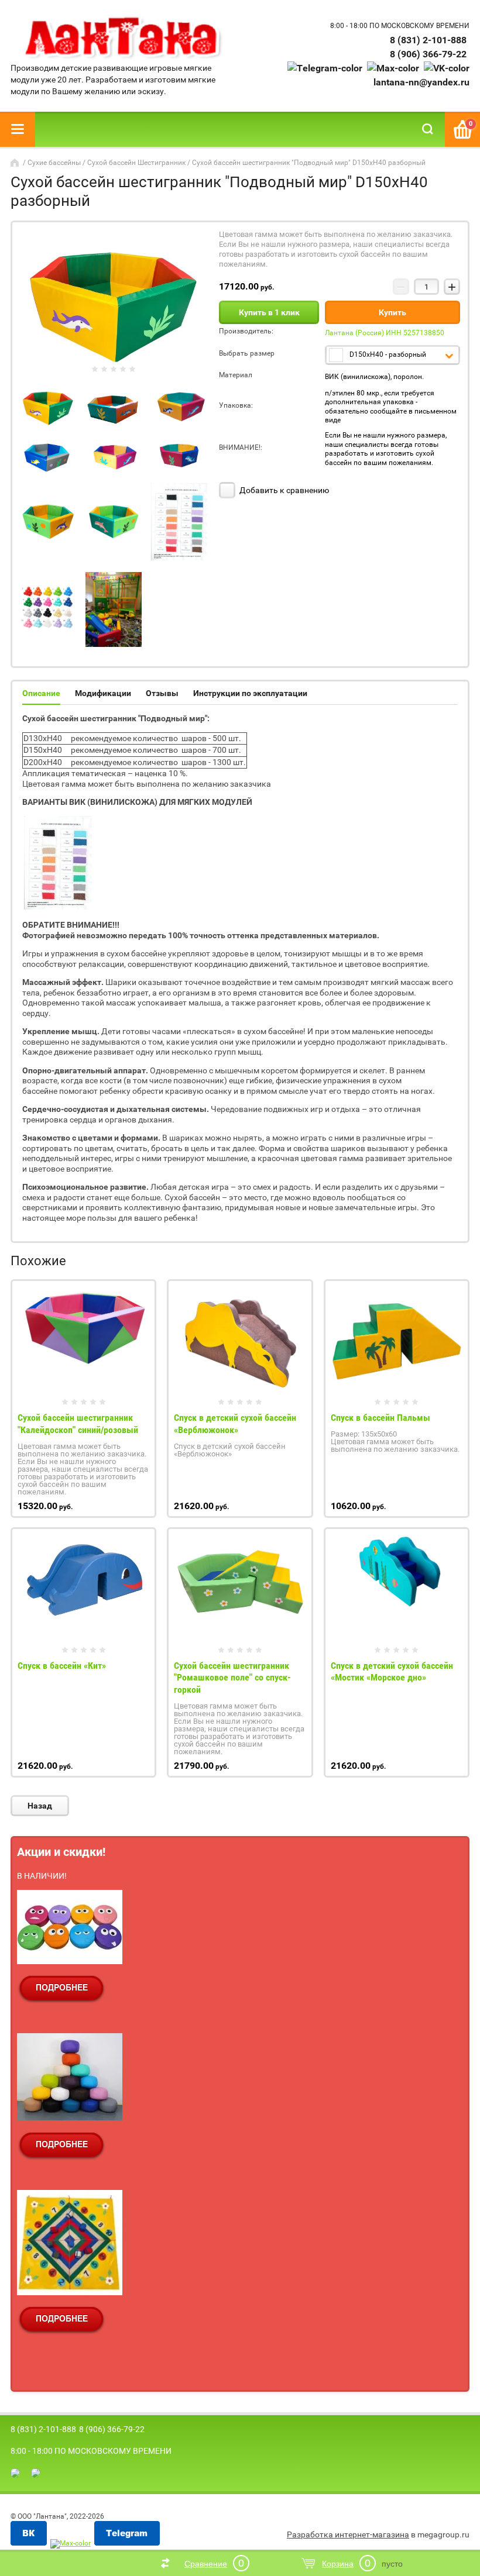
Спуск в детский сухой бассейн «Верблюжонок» (235, 1424)
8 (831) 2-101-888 (428, 40)
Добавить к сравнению (283, 490)
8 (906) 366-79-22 (428, 54)
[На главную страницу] (122, 38)
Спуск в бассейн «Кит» (62, 1666)
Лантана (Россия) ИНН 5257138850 (385, 333)
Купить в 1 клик (269, 312)
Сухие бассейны (54, 163)
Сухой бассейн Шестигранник (136, 163)
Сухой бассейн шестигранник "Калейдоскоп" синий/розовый (78, 1424)
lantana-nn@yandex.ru (421, 82)
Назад (40, 1806)
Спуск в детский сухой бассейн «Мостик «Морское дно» (392, 1672)
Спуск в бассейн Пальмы (380, 1418)
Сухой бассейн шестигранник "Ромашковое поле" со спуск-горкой (232, 1678)
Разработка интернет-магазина (348, 2534)
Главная (16, 163)
